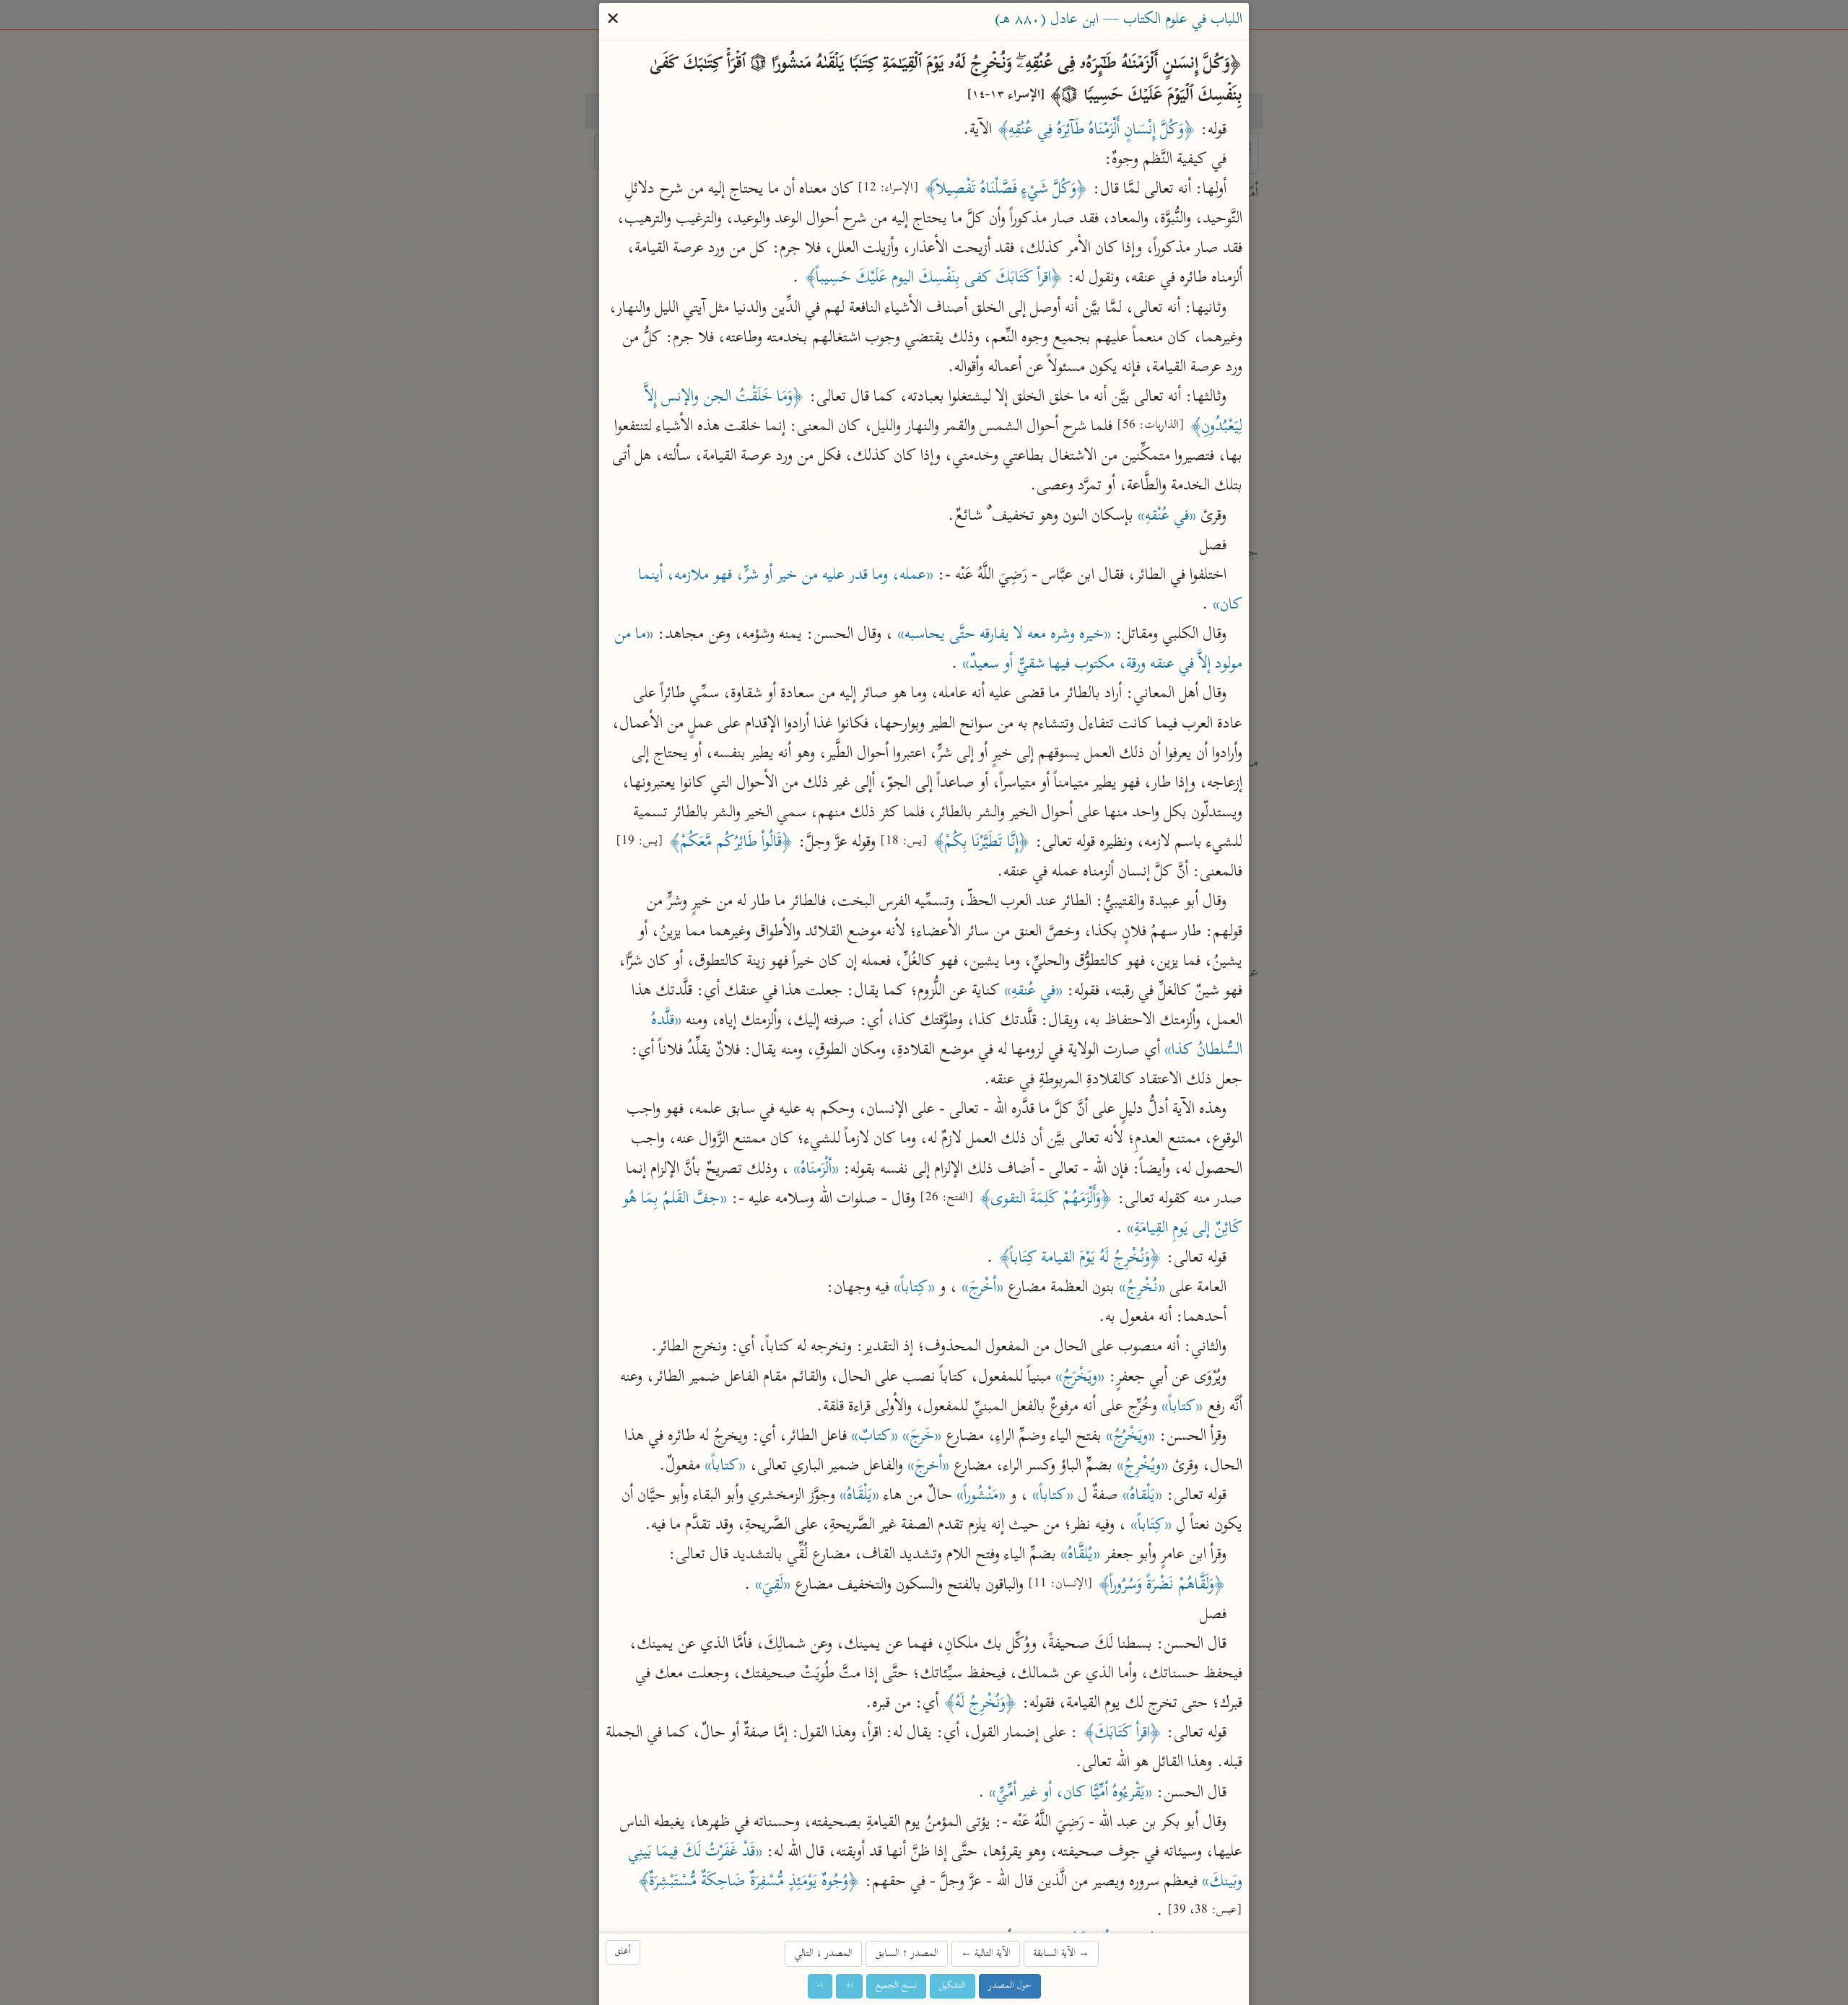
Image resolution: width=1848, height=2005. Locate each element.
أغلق (623, 1952)
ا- (820, 1986)
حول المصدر (1010, 1986)
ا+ (849, 1986)
